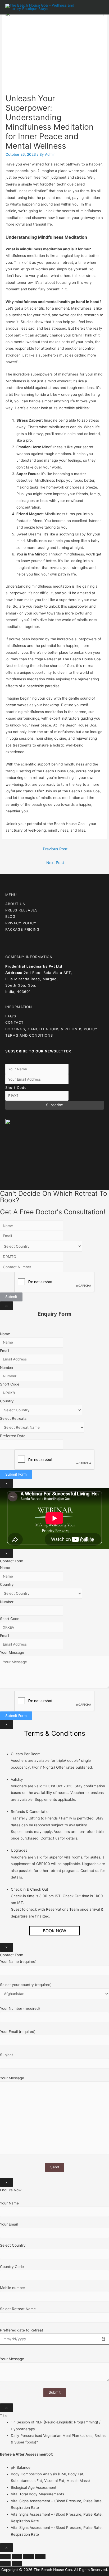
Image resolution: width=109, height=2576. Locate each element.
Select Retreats (13, 1418)
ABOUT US (15, 904)
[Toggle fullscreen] (29, 2557)
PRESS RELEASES (21, 910)
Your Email (9, 2224)
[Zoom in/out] (40, 2557)
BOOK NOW (54, 1931)
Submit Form (16, 1474)
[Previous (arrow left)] (5, 2564)
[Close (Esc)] (5, 2557)
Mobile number (13, 2288)
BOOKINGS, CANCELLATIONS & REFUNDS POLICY (51, 1029)
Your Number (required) (20, 2008)
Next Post (55, 863)
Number (7, 1368)
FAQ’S (11, 1016)
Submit (11, 1297)
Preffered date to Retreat (22, 2330)
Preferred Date (13, 1436)
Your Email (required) (18, 2032)
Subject (6, 2055)
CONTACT (14, 1022)
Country (7, 1401)
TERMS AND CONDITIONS (29, 1035)
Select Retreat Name (18, 2309)
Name (5, 1334)
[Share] (17, 2557)
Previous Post (55, 849)
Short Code (16, 1087)
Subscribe (54, 1105)
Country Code (12, 2267)
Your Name (9, 2203)
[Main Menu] (98, 7)
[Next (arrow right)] (17, 2564)
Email (4, 1351)
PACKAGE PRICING (22, 929)
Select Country (13, 2245)
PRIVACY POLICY (21, 923)
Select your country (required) (26, 1985)
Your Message (12, 1652)
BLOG (10, 916)
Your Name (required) (18, 1962)
